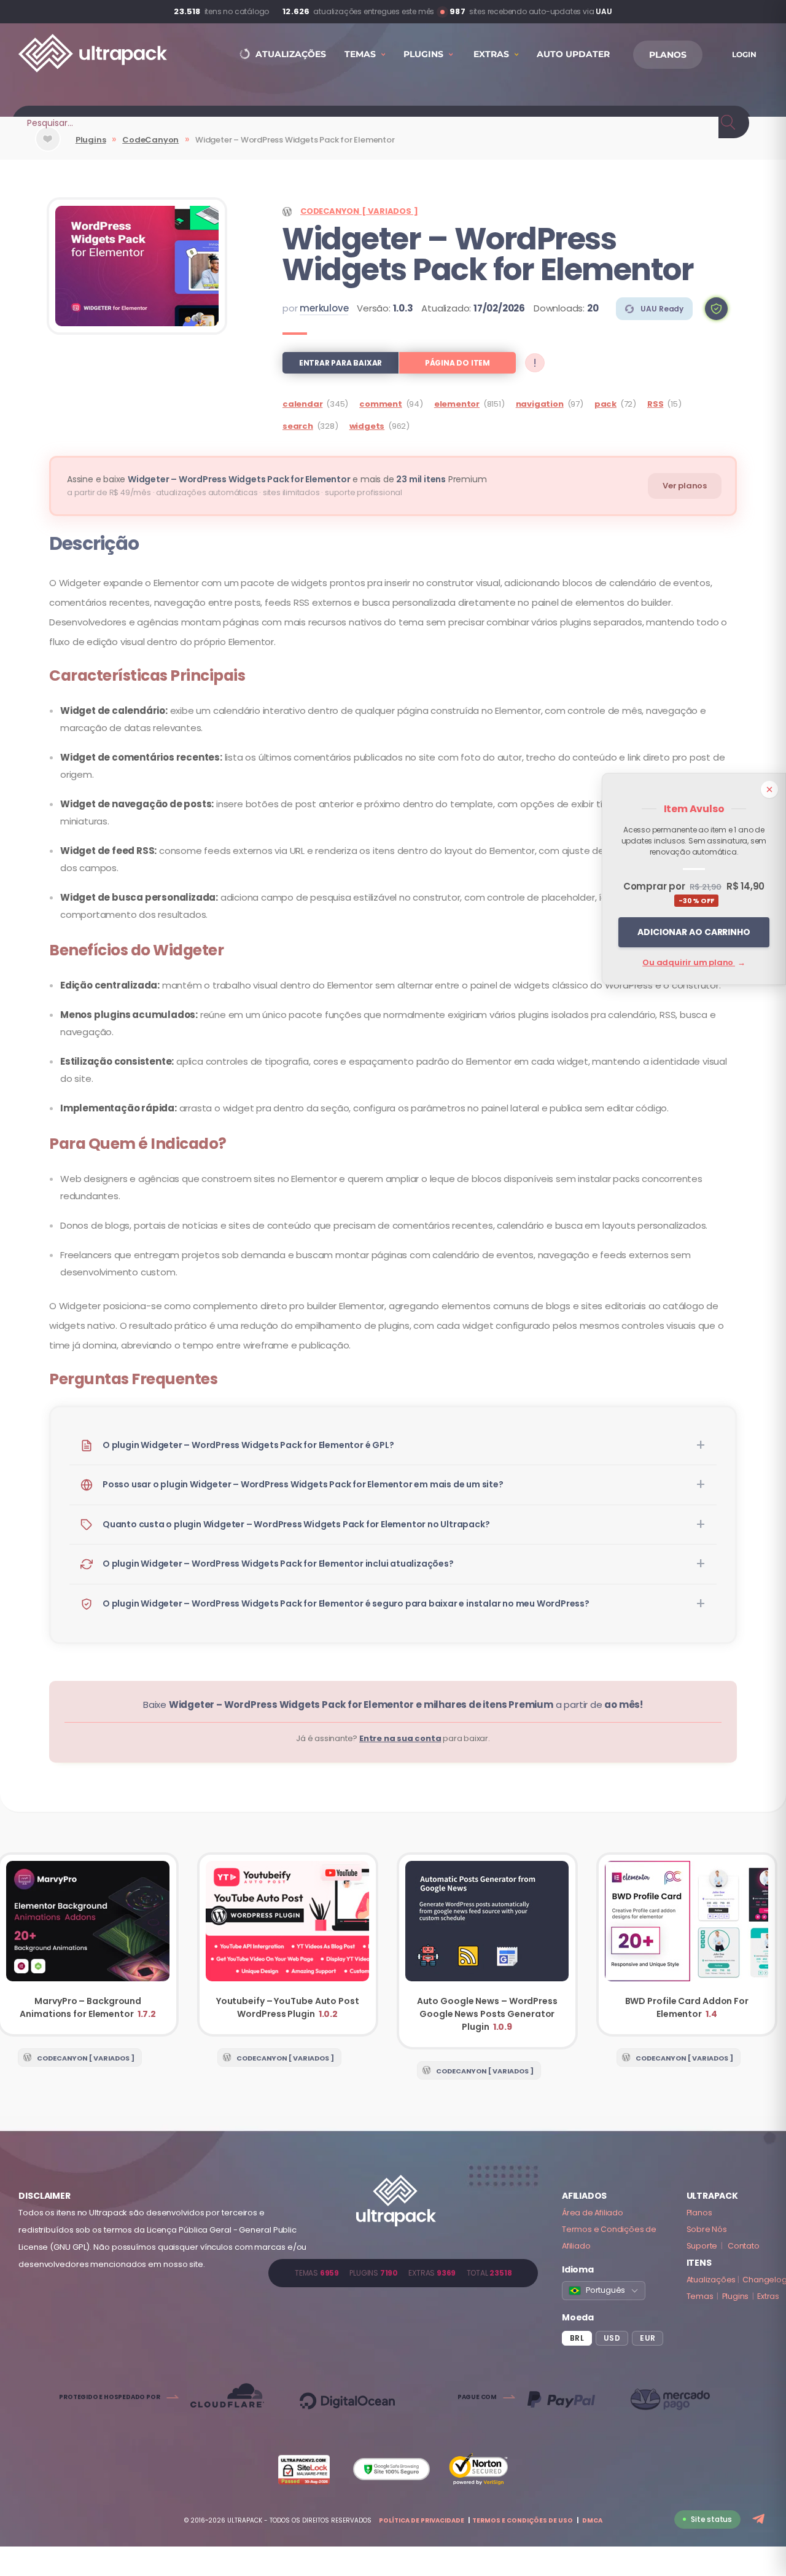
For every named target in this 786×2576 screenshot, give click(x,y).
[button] (716, 309)
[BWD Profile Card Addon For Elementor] (687, 1944)
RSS (655, 404)
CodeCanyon (150, 140)
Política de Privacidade (422, 2520)
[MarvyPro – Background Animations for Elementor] (88, 1944)
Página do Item (457, 363)
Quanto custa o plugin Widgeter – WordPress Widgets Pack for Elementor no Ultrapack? (296, 1524)
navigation (540, 404)
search (298, 426)
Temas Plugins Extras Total (403, 2273)
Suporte (702, 2246)
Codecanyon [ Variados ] (359, 211)
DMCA (592, 2520)
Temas (700, 2296)
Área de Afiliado (593, 2213)
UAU (604, 11)
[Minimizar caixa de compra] (769, 789)
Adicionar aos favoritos (48, 149)
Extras (768, 2296)
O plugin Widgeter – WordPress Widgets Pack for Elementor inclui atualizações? (278, 1564)
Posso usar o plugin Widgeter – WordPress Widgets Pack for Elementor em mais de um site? (303, 1484)
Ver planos (685, 486)
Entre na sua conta (400, 1738)
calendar (302, 404)
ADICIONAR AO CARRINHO (694, 932)
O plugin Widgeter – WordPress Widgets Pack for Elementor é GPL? (248, 1445)
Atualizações (711, 2280)
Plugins (91, 140)
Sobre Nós (707, 2229)
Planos (699, 2213)
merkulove (324, 308)
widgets (367, 426)
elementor (457, 404)
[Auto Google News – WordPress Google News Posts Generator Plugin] (487, 1951)
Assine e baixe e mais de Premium (277, 479)
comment (381, 404)
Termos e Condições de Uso (523, 2520)
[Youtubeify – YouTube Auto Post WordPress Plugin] (288, 1944)
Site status (711, 2519)
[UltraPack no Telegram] (760, 2520)
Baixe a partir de (393, 1705)
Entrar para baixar (340, 363)
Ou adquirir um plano (694, 962)
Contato (744, 2246)
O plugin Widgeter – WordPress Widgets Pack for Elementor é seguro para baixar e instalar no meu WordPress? (346, 1603)
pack (605, 404)
